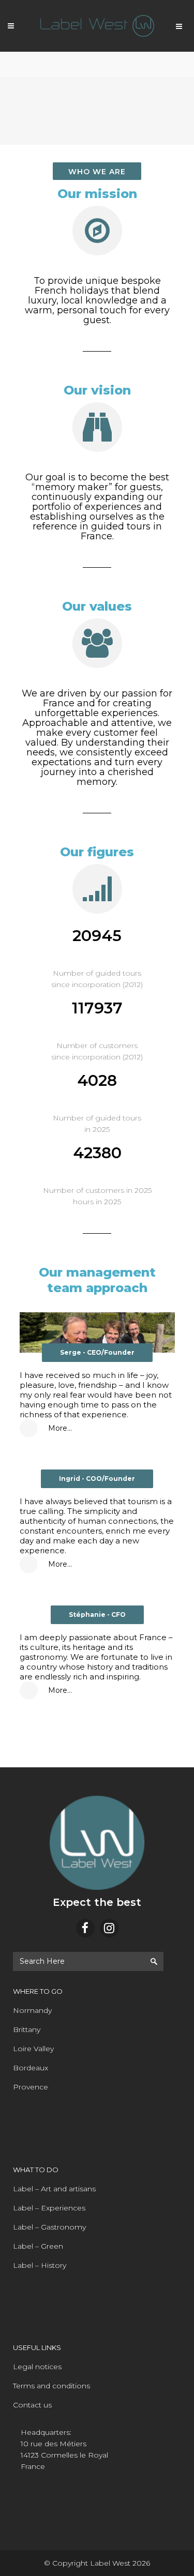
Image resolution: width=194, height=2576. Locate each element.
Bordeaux (31, 2068)
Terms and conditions (51, 2386)
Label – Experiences (49, 2208)
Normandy (32, 2010)
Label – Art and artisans (54, 2189)
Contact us (32, 2405)
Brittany (27, 2029)
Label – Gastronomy (49, 2227)
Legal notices (37, 2367)
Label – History (40, 2265)
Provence (31, 2087)
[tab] (97, 1428)
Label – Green (38, 2246)
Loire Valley (33, 2049)
